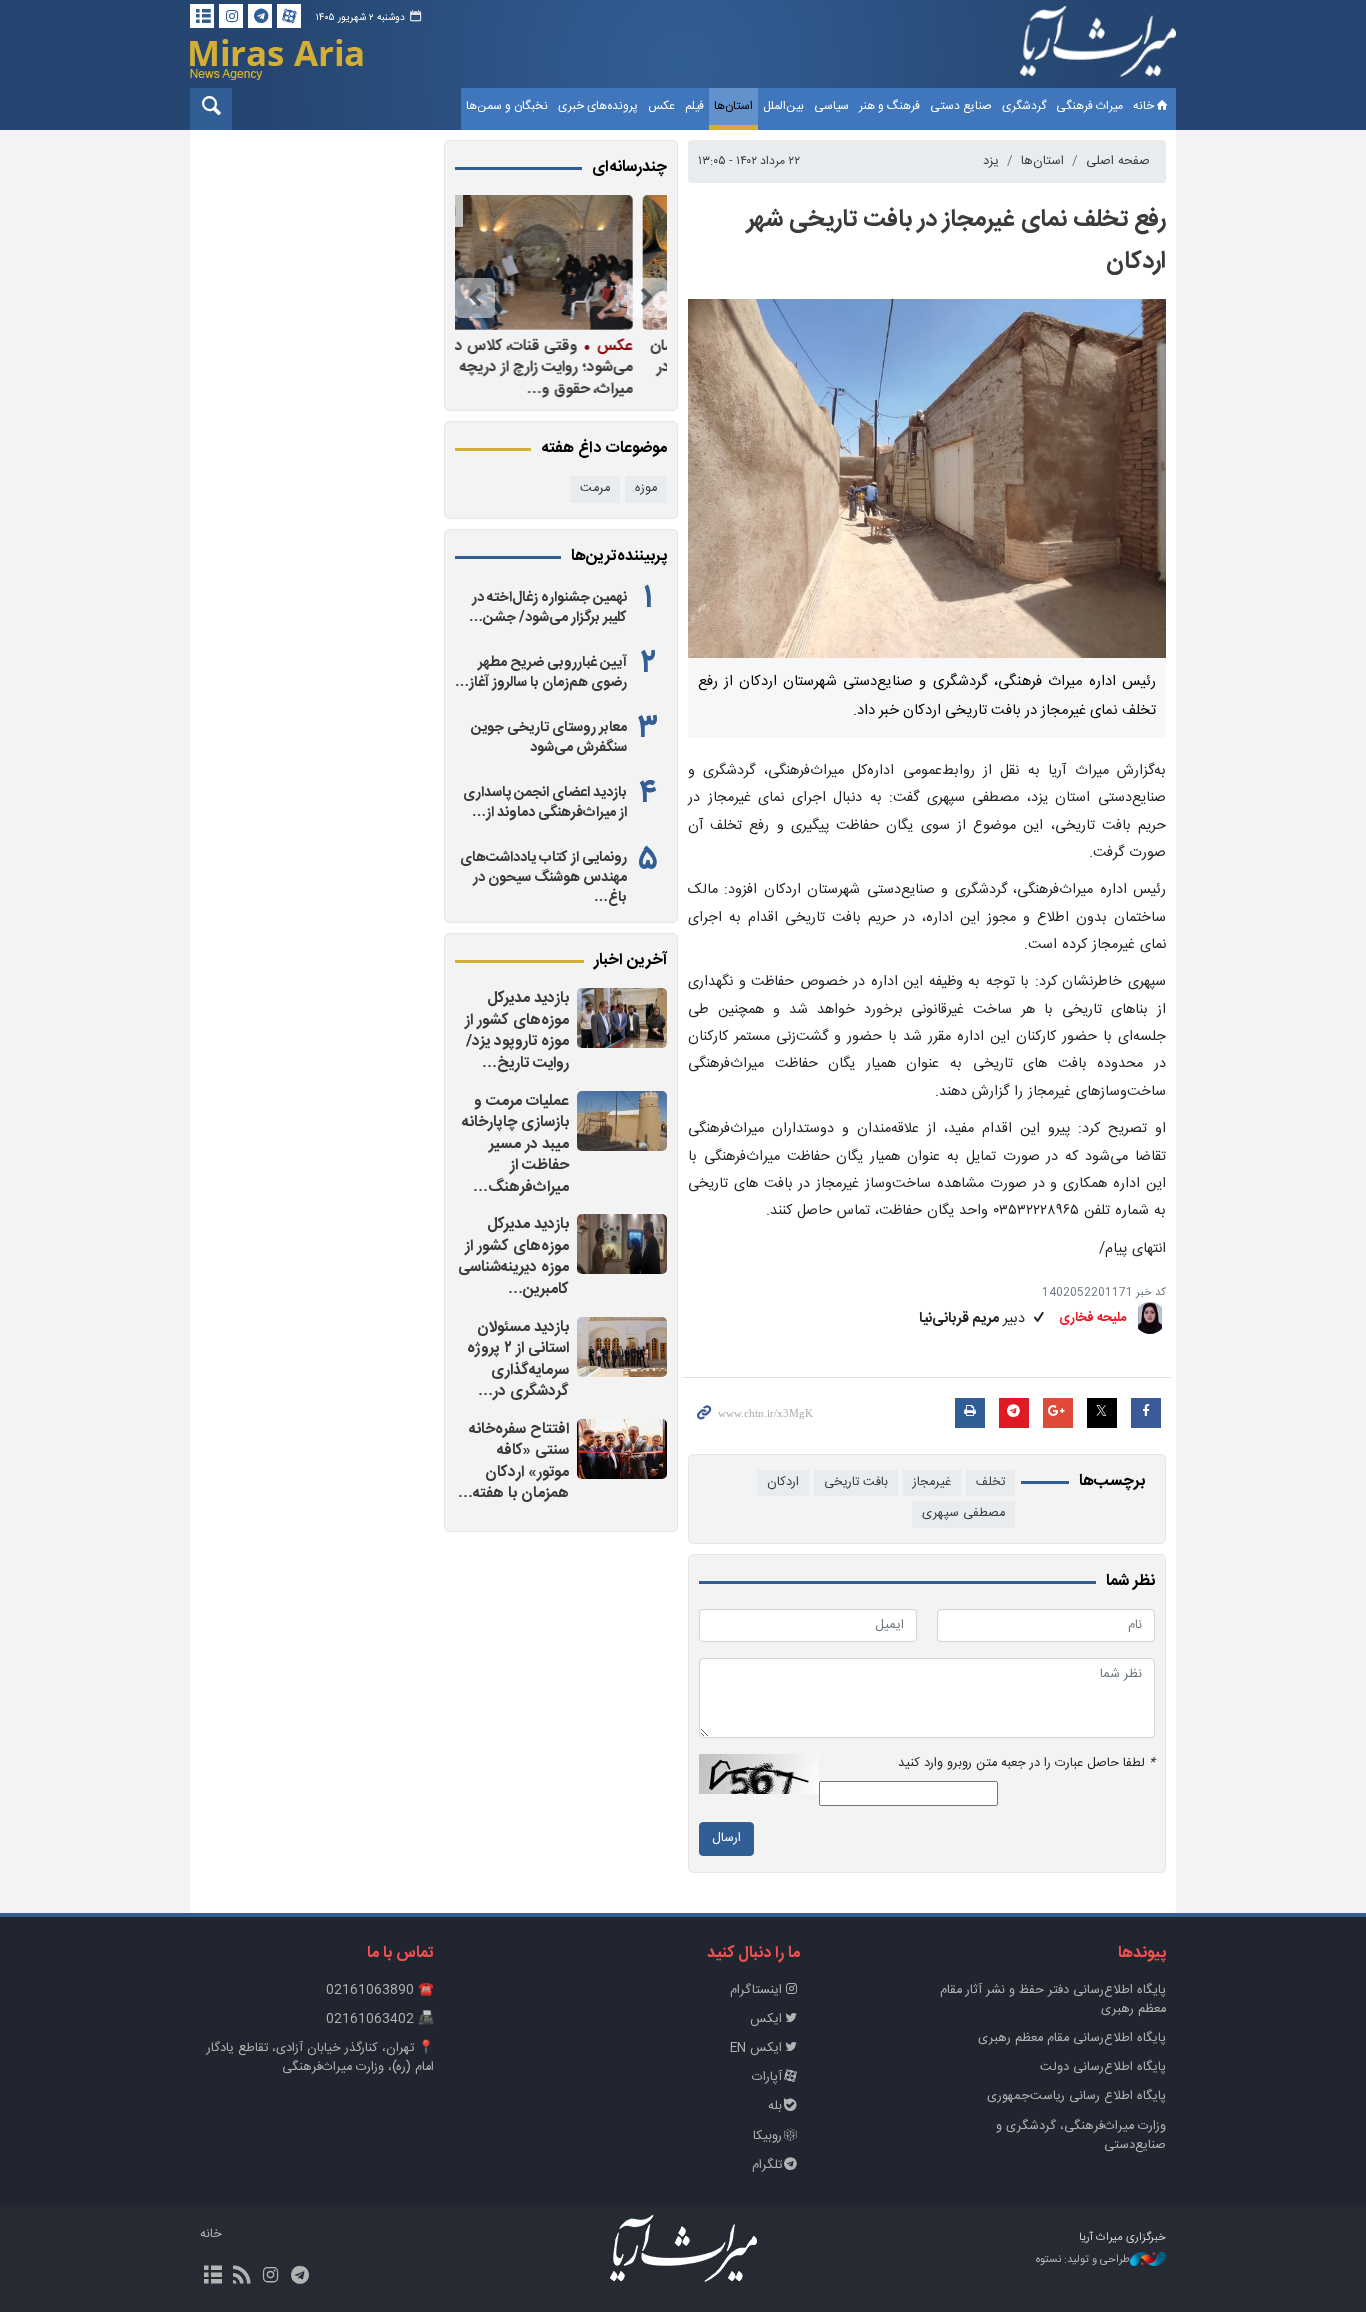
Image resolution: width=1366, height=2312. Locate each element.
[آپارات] (289, 16)
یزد (991, 161)
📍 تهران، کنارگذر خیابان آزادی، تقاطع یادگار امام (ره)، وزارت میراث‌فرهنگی (320, 2058)
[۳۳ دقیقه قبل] (622, 1121)
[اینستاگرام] (231, 16)
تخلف (990, 1482)
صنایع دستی (961, 106)
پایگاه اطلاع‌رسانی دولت (1103, 2067)
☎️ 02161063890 (380, 1990)
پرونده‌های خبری (598, 106)
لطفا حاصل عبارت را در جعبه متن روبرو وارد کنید (1026, 1763)
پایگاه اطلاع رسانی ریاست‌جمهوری (1076, 2096)
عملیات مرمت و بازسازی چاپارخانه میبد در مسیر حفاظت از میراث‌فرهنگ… (515, 1144)
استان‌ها (733, 106)
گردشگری (1024, 106)
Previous (647, 298)
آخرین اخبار (630, 961)
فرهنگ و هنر (889, 106)
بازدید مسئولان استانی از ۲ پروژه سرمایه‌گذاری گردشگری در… (518, 1360)
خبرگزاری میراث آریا (1098, 47)
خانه (1143, 106)
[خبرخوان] (241, 2277)
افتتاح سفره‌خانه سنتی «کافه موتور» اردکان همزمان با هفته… (513, 1462)
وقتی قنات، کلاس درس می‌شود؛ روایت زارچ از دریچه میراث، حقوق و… (556, 367)
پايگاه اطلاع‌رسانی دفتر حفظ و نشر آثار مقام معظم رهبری (1053, 2000)
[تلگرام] (260, 16)
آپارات (767, 2077)
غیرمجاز (932, 1482)
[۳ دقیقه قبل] (622, 1018)
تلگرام (767, 2165)
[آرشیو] (202, 16)
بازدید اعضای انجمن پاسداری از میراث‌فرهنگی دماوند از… (545, 803)
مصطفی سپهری (963, 1513)
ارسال (726, 1838)
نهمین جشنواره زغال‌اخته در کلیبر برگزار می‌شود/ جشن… (548, 608)
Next (475, 298)
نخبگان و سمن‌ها (507, 106)
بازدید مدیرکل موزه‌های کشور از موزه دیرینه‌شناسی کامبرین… (513, 1257)
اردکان (783, 1482)
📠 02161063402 (380, 2019)
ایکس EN (756, 2048)
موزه (646, 488)
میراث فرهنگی (1089, 106)
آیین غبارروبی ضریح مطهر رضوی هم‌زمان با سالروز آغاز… (541, 673)
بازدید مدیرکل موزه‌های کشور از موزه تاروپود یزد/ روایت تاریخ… (517, 1031)
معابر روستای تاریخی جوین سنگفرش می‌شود (549, 738)
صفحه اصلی (1118, 161)
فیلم (694, 106)
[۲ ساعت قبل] (622, 1244)
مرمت (595, 488)
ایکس (766, 2019)
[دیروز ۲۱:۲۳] (622, 1449)
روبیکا (767, 2136)
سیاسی (831, 106)
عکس (661, 106)
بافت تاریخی (856, 1482)
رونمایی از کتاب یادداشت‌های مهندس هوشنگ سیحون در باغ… (543, 878)
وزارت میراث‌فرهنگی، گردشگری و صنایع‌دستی (1081, 2136)
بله (775, 2106)
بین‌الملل (783, 106)
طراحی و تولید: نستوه (1083, 2260)
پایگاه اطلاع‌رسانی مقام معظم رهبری (1072, 2038)
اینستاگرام (756, 1990)
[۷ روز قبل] (556, 262)
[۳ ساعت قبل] (622, 1347)
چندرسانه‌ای (629, 168)
